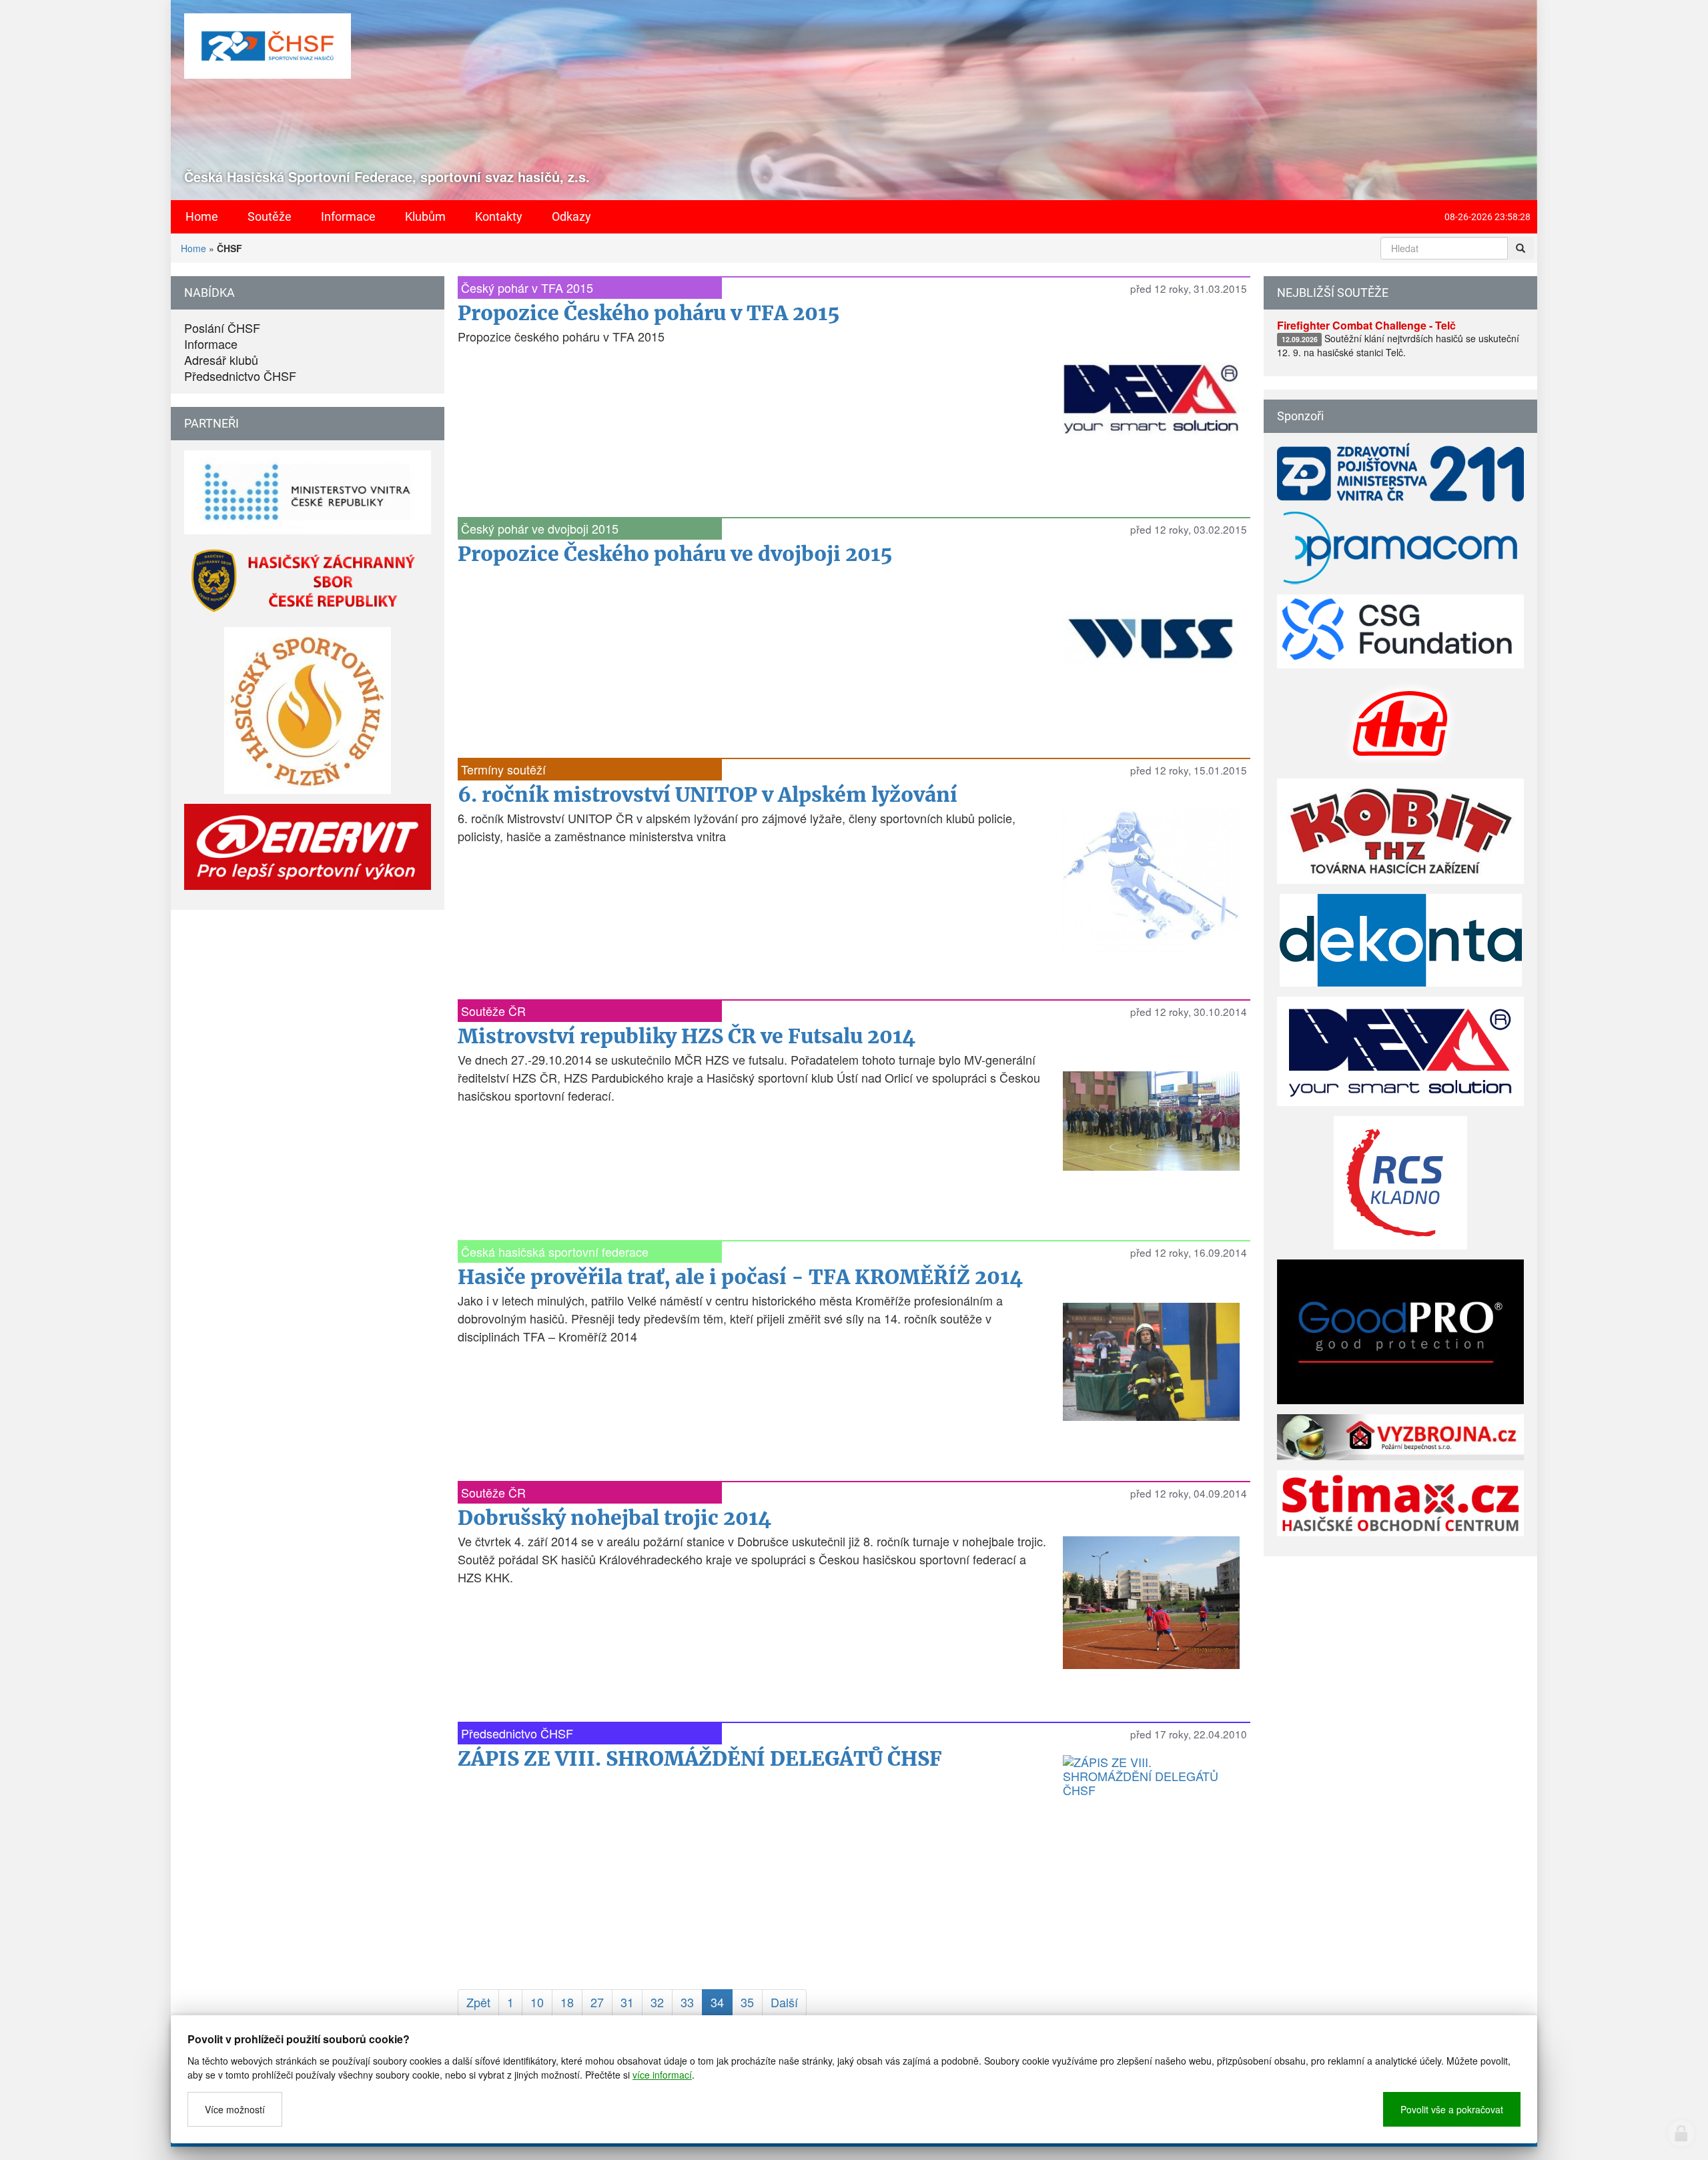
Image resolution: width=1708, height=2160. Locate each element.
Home (193, 248)
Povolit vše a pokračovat (1452, 2109)
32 (657, 2002)
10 (537, 2002)
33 (687, 2002)
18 (567, 2002)
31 (627, 2002)
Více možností (235, 2109)
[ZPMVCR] (1400, 472)
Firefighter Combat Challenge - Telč (1366, 325)
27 (597, 2002)
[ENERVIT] (308, 847)
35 (747, 2002)
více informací (662, 2075)
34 (717, 2002)
